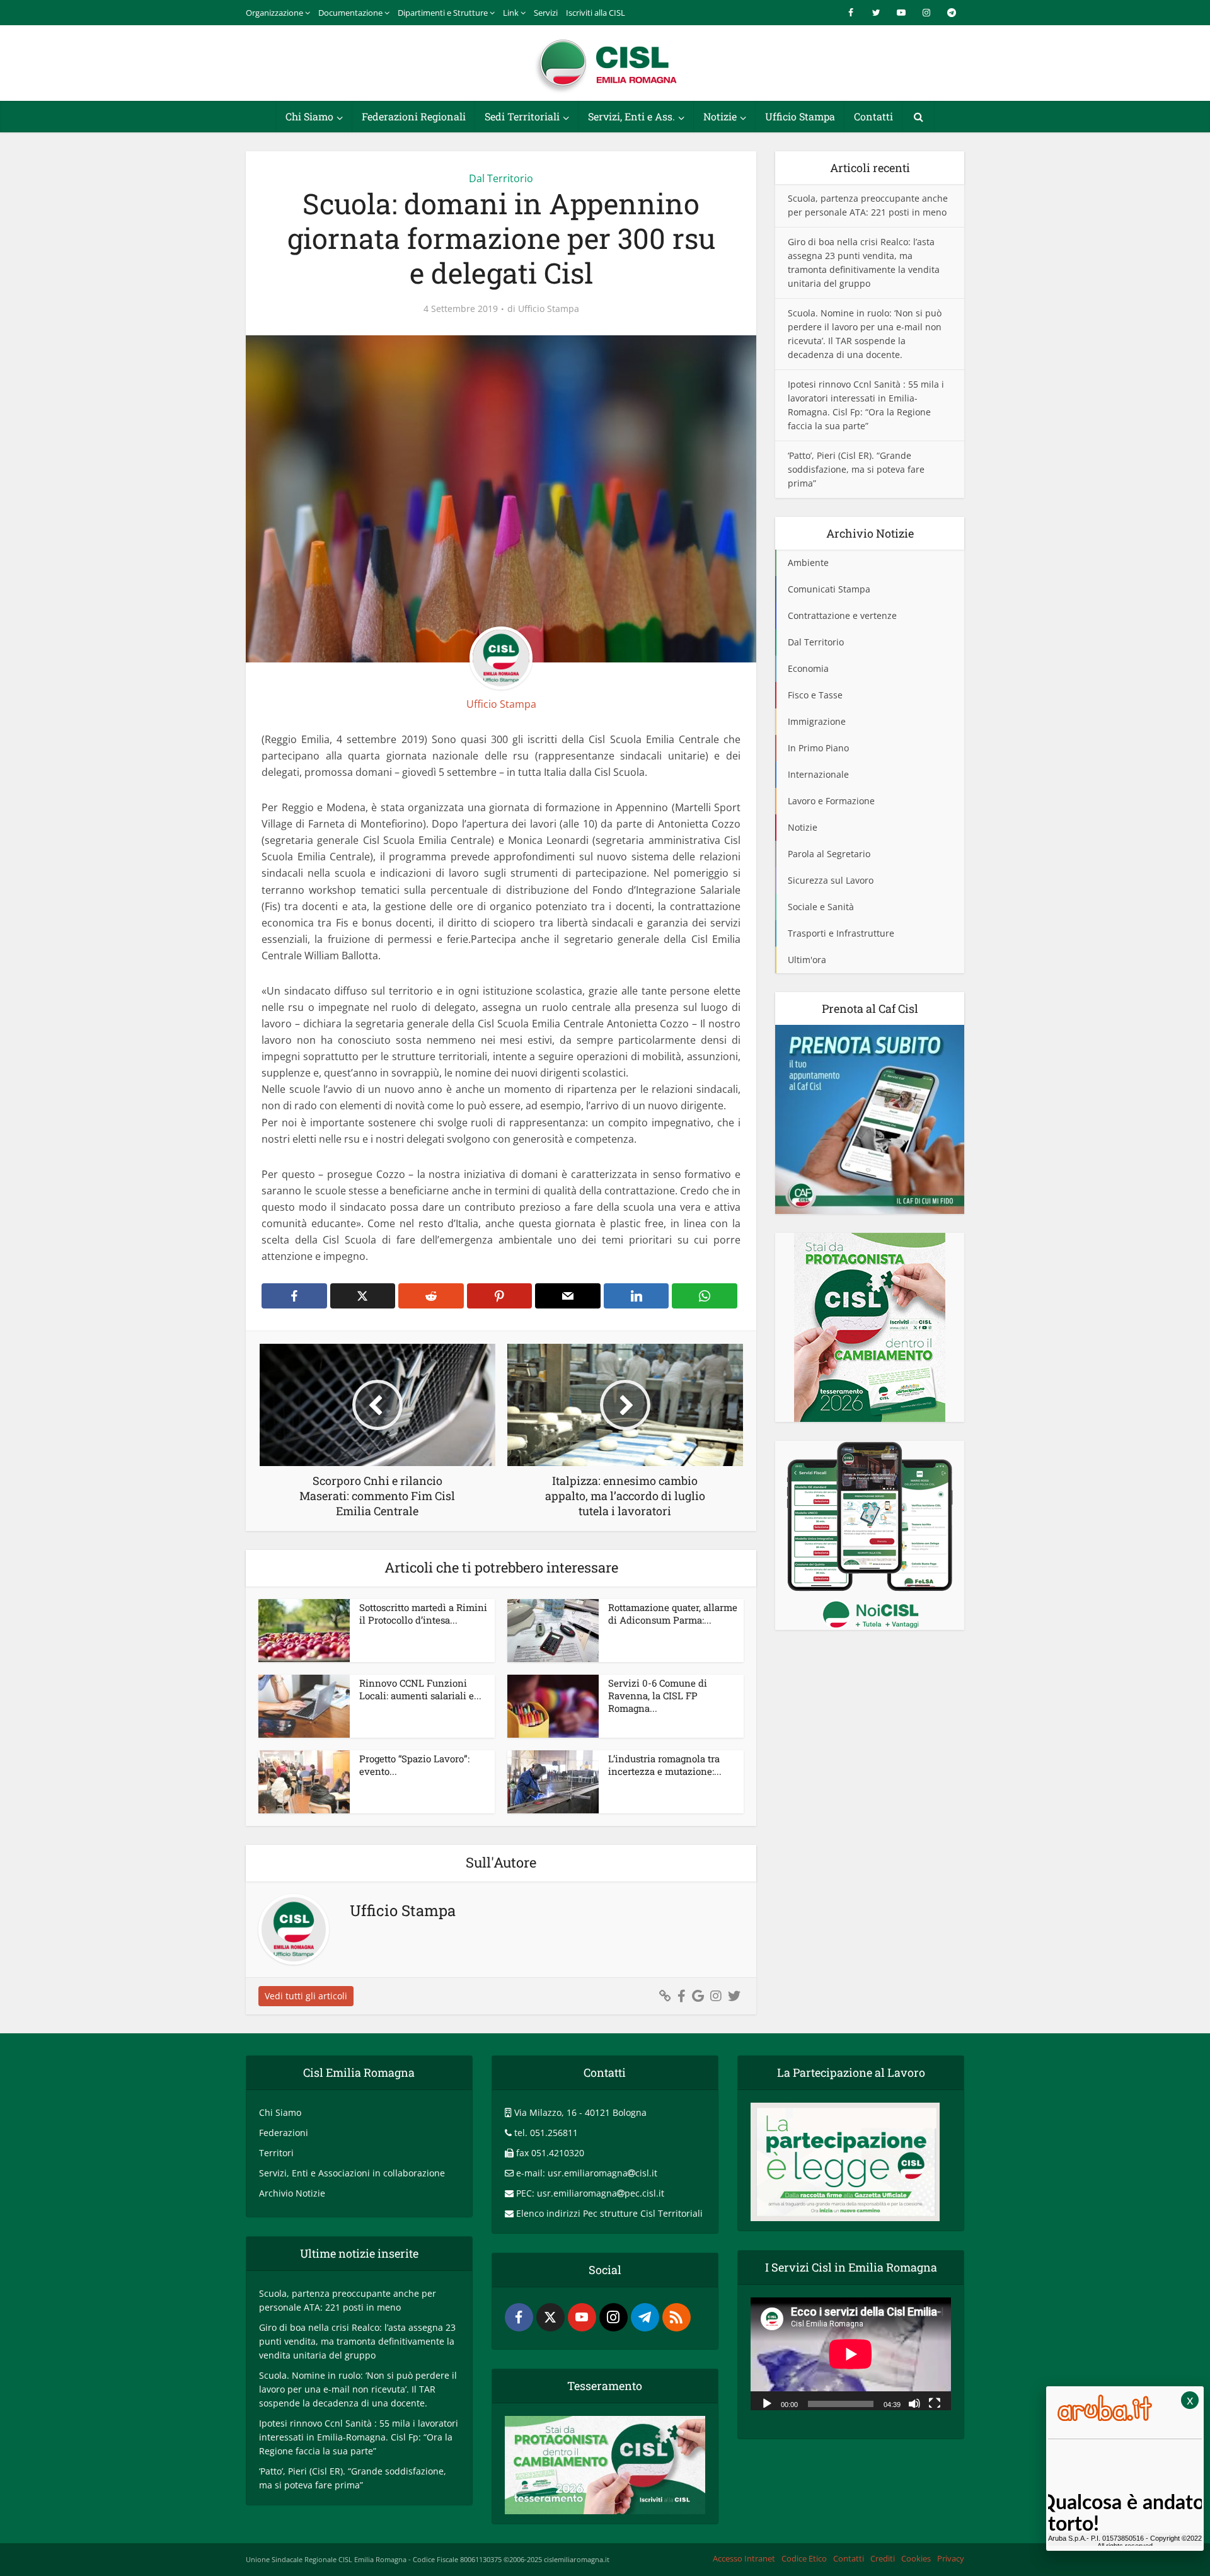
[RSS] (677, 2317)
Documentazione (350, 13)
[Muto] (914, 2403)
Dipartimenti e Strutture (443, 13)
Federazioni (284, 2133)
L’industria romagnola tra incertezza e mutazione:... (665, 1765)
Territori (276, 2153)
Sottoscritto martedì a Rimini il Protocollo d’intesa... (423, 1614)
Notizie (720, 116)
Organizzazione (274, 13)
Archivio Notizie (292, 2193)
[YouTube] (582, 2317)
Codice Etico (804, 2558)
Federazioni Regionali (414, 116)
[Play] (767, 2403)
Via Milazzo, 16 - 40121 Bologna (580, 2112)
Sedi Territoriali (522, 116)
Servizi (546, 13)
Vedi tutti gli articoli (306, 1996)
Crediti (883, 2558)
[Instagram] (614, 2317)
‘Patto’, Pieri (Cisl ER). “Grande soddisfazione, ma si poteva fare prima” (856, 469)
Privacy (951, 2558)
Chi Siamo (309, 116)
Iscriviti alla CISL (596, 13)
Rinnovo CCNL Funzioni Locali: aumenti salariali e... (420, 1689)
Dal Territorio (501, 178)
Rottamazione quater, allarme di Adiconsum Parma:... (673, 1614)
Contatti (873, 116)
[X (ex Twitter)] (550, 2317)
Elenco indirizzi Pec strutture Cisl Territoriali (609, 2213)
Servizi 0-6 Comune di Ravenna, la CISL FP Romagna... (658, 1696)
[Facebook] (519, 2317)
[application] (851, 2354)
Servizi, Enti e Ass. (631, 116)
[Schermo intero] (935, 2403)
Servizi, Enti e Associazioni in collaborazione (352, 2173)
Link (511, 13)
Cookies (916, 2558)
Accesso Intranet (744, 2558)
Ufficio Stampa (800, 116)
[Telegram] (645, 2317)
